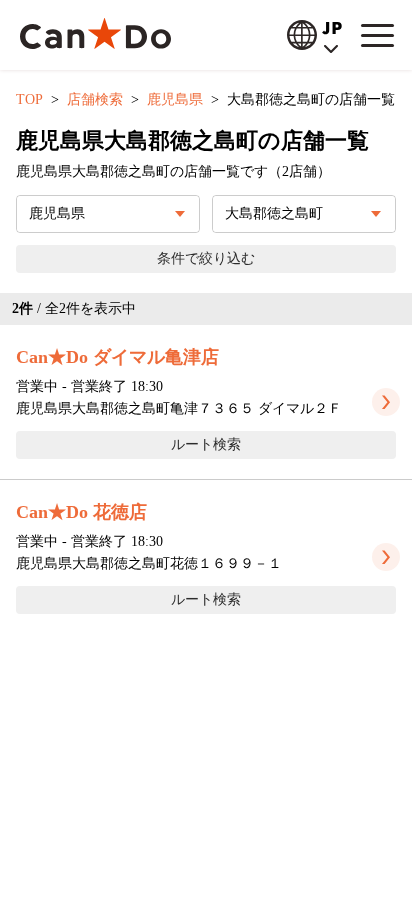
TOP (29, 99)
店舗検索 (95, 99)
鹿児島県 (175, 99)
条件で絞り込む (206, 258)
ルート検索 (206, 444)
